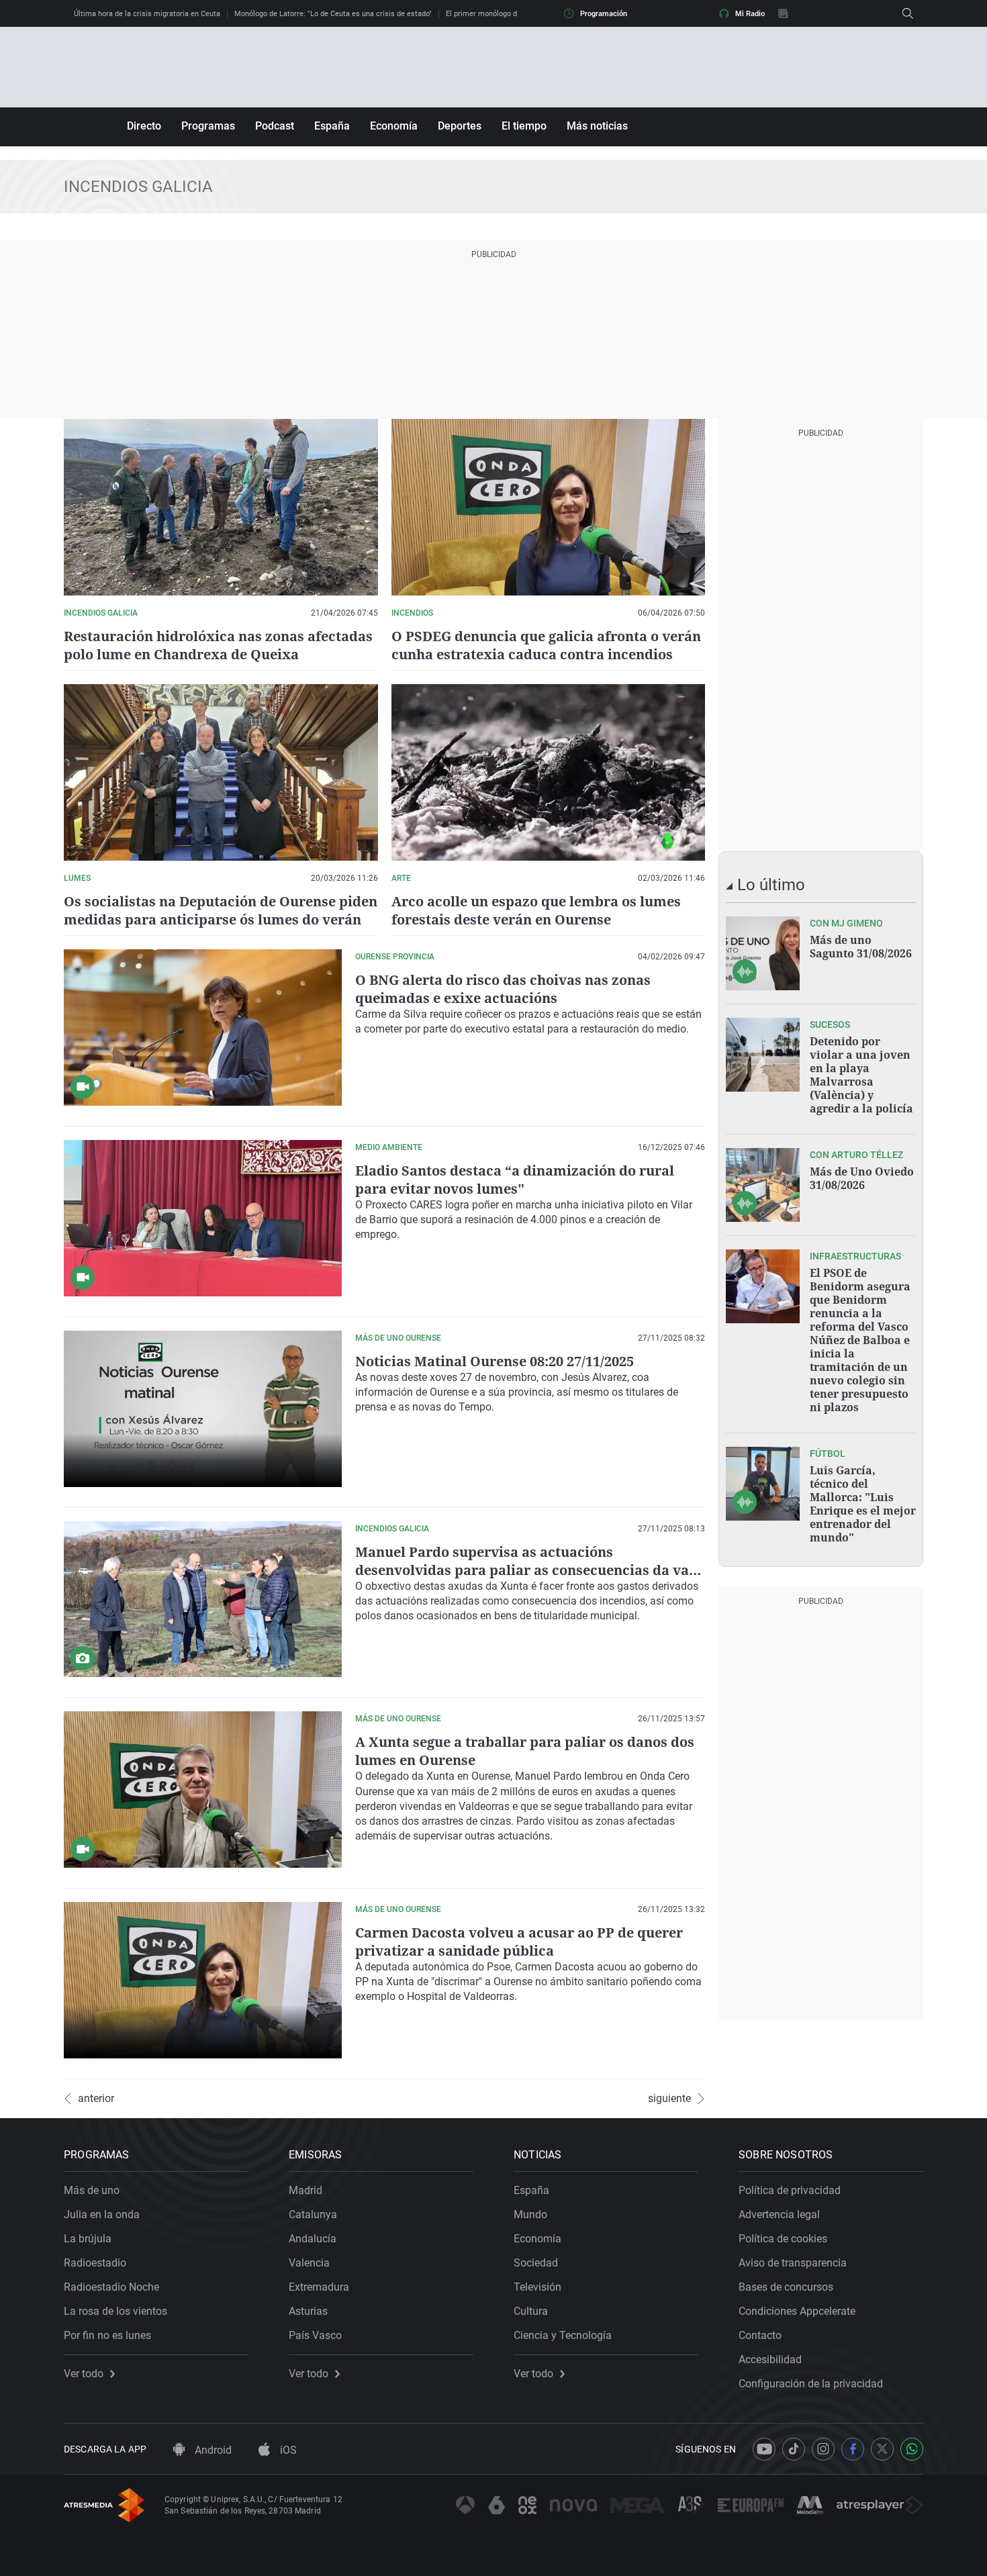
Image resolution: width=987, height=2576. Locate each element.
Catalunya (313, 2214)
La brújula (88, 2239)
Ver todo (84, 2374)
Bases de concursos (786, 2287)
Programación (604, 14)
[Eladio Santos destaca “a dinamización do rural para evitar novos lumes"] (203, 1218)
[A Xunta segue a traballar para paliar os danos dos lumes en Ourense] (203, 1790)
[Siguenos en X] (882, 2449)
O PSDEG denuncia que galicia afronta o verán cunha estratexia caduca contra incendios (546, 645)
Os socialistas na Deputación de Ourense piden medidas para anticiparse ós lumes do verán (221, 910)
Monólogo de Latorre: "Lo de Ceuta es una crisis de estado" (333, 14)
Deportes (460, 126)
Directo (144, 126)
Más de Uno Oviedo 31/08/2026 (862, 1178)
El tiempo (524, 126)
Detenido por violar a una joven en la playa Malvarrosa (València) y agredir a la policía (861, 1075)
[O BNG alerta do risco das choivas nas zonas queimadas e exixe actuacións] (203, 1028)
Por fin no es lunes (107, 2335)
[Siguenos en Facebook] (853, 2449)
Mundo (530, 2214)
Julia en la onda (102, 2214)
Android (212, 2450)
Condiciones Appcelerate (797, 2311)
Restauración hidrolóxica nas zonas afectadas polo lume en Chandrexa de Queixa (218, 645)
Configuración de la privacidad (811, 2384)
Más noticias (597, 126)
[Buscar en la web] (908, 13)
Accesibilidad (770, 2359)
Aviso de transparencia (793, 2263)
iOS (287, 2450)
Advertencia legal (779, 2214)
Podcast (275, 126)
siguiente (669, 2099)
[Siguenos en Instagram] (823, 2449)
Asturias (308, 2311)
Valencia (309, 2263)
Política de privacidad (790, 2190)
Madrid (305, 2190)
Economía (394, 126)
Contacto (760, 2335)
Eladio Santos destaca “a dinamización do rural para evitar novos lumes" (515, 1180)
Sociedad (536, 2263)
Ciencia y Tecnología (563, 2335)
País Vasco (315, 2335)
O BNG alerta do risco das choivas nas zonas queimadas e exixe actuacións (503, 989)
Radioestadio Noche (111, 2287)
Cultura (531, 2311)
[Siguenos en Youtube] (764, 2449)
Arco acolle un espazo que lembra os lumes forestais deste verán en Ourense (536, 910)
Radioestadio (95, 2263)
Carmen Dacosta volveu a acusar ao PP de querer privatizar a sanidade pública (519, 1942)
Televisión (537, 2287)
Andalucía (313, 2239)
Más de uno (92, 2190)
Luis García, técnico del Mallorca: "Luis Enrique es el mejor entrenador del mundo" (863, 1504)
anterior (96, 2099)
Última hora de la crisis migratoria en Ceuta (147, 14)
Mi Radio (750, 14)
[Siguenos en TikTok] (794, 2449)
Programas (208, 126)
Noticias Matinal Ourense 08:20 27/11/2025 (495, 1361)
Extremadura (319, 2287)
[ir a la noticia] (763, 953)
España (332, 126)
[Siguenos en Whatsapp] (912, 2449)
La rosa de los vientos (115, 2311)
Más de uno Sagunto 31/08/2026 (861, 947)
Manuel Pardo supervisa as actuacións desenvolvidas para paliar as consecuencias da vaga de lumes (530, 1570)
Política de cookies (783, 2239)
